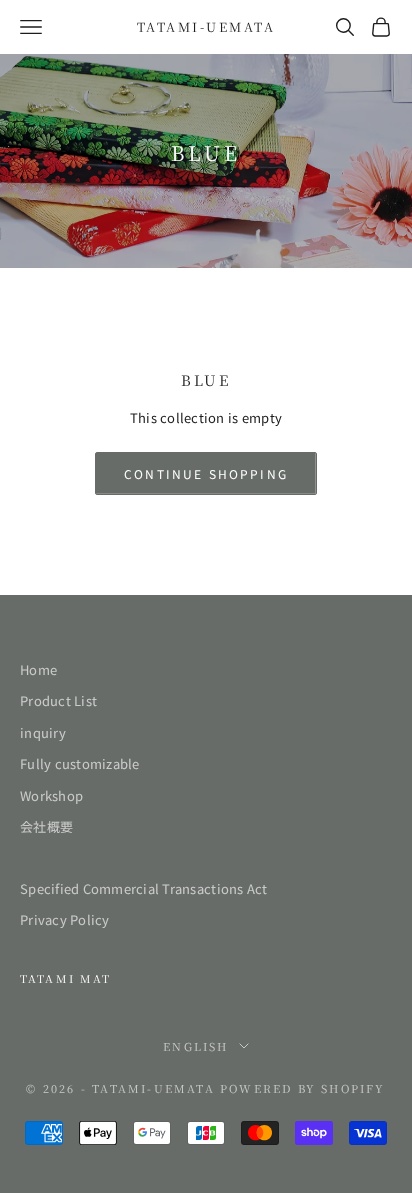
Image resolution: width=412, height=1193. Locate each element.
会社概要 (46, 826)
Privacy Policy (65, 919)
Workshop (51, 795)
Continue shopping (206, 473)
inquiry (43, 732)
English (195, 1046)
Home (38, 669)
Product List (58, 700)
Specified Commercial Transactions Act (144, 888)
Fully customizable (80, 763)
